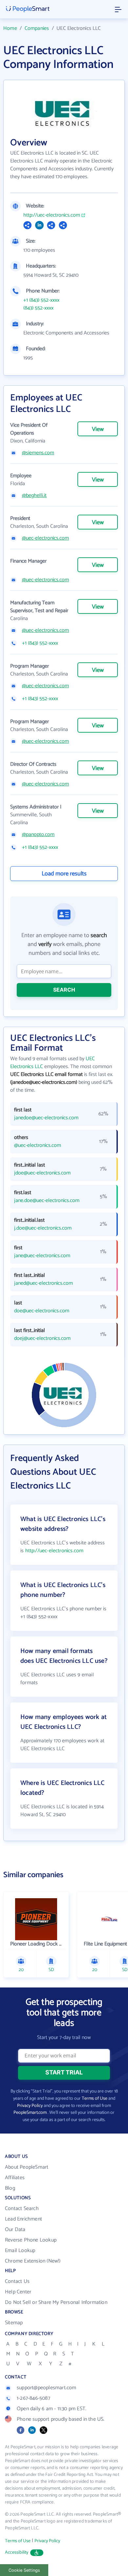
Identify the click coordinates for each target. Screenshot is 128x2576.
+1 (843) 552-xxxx (41, 300)
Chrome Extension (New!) (33, 2261)
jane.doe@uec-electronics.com (47, 1201)
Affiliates (15, 2178)
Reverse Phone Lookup (31, 2240)
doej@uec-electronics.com (42, 1339)
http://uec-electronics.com (52, 215)
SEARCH (64, 990)
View (98, 429)
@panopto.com (38, 835)
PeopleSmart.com (30, 2113)
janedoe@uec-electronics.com (46, 1118)
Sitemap (14, 2323)
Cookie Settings (24, 2570)
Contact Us (17, 2281)
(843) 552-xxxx (38, 308)
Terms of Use (95, 2099)
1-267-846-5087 (33, 2398)
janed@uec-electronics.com (43, 1283)
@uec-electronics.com (45, 538)
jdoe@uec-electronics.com (42, 1173)
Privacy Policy (30, 2106)
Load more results (64, 874)
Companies (37, 28)
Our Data (15, 2230)
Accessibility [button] (17, 2553)
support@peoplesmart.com (47, 2388)
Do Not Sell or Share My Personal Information (56, 2302)
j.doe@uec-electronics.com (43, 1228)
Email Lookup (20, 2251)
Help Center (18, 2292)
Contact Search (22, 2209)
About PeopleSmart (27, 2167)
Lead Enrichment (23, 2219)
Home (10, 28)
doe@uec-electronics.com (42, 1311)
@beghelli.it (34, 496)
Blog (10, 2188)
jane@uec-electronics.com (42, 1256)
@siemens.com (38, 453)
